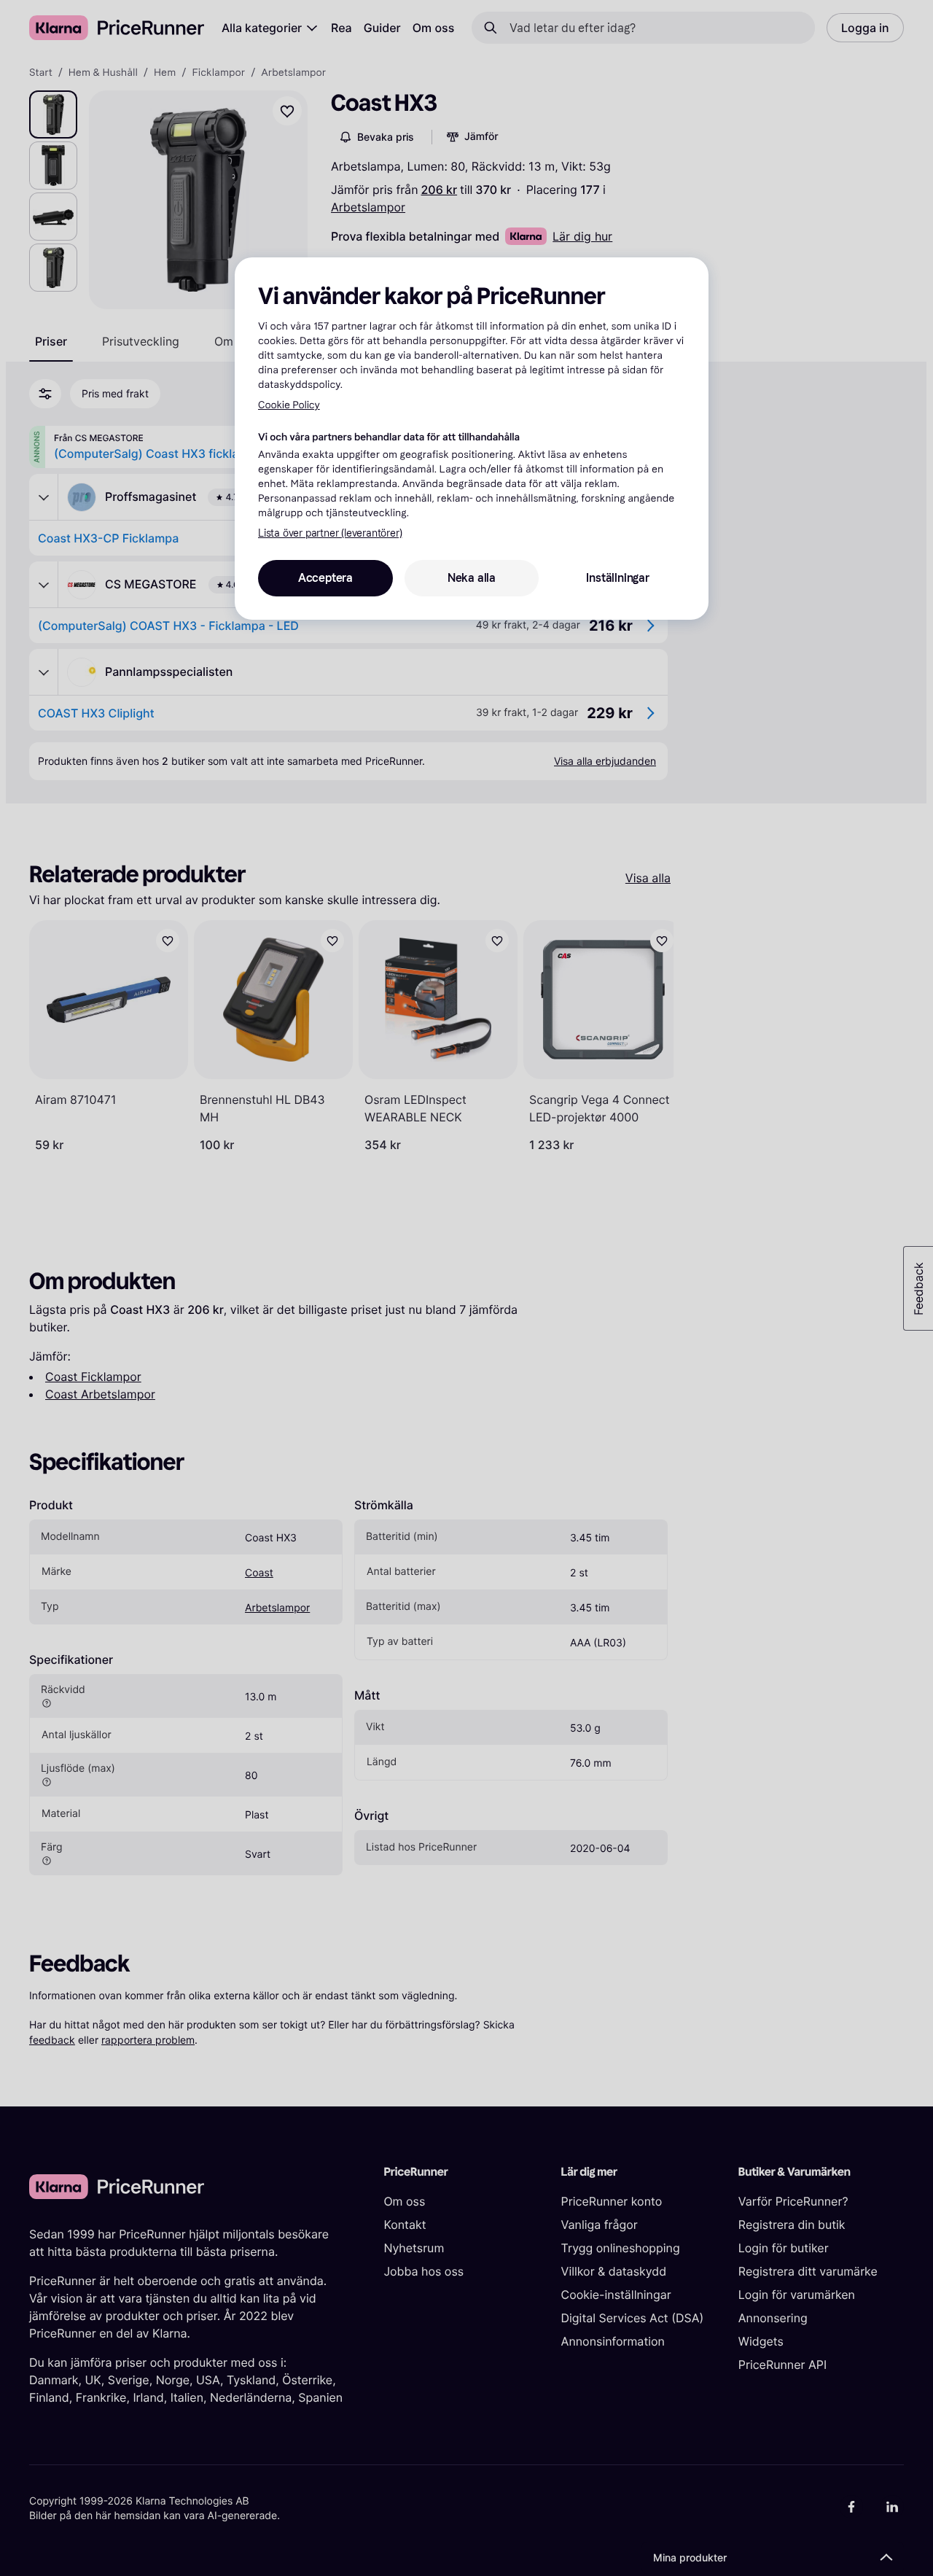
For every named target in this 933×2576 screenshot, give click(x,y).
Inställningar (617, 578)
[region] (472, 438)
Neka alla (472, 578)
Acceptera (325, 578)
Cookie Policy (289, 405)
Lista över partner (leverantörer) (330, 533)
